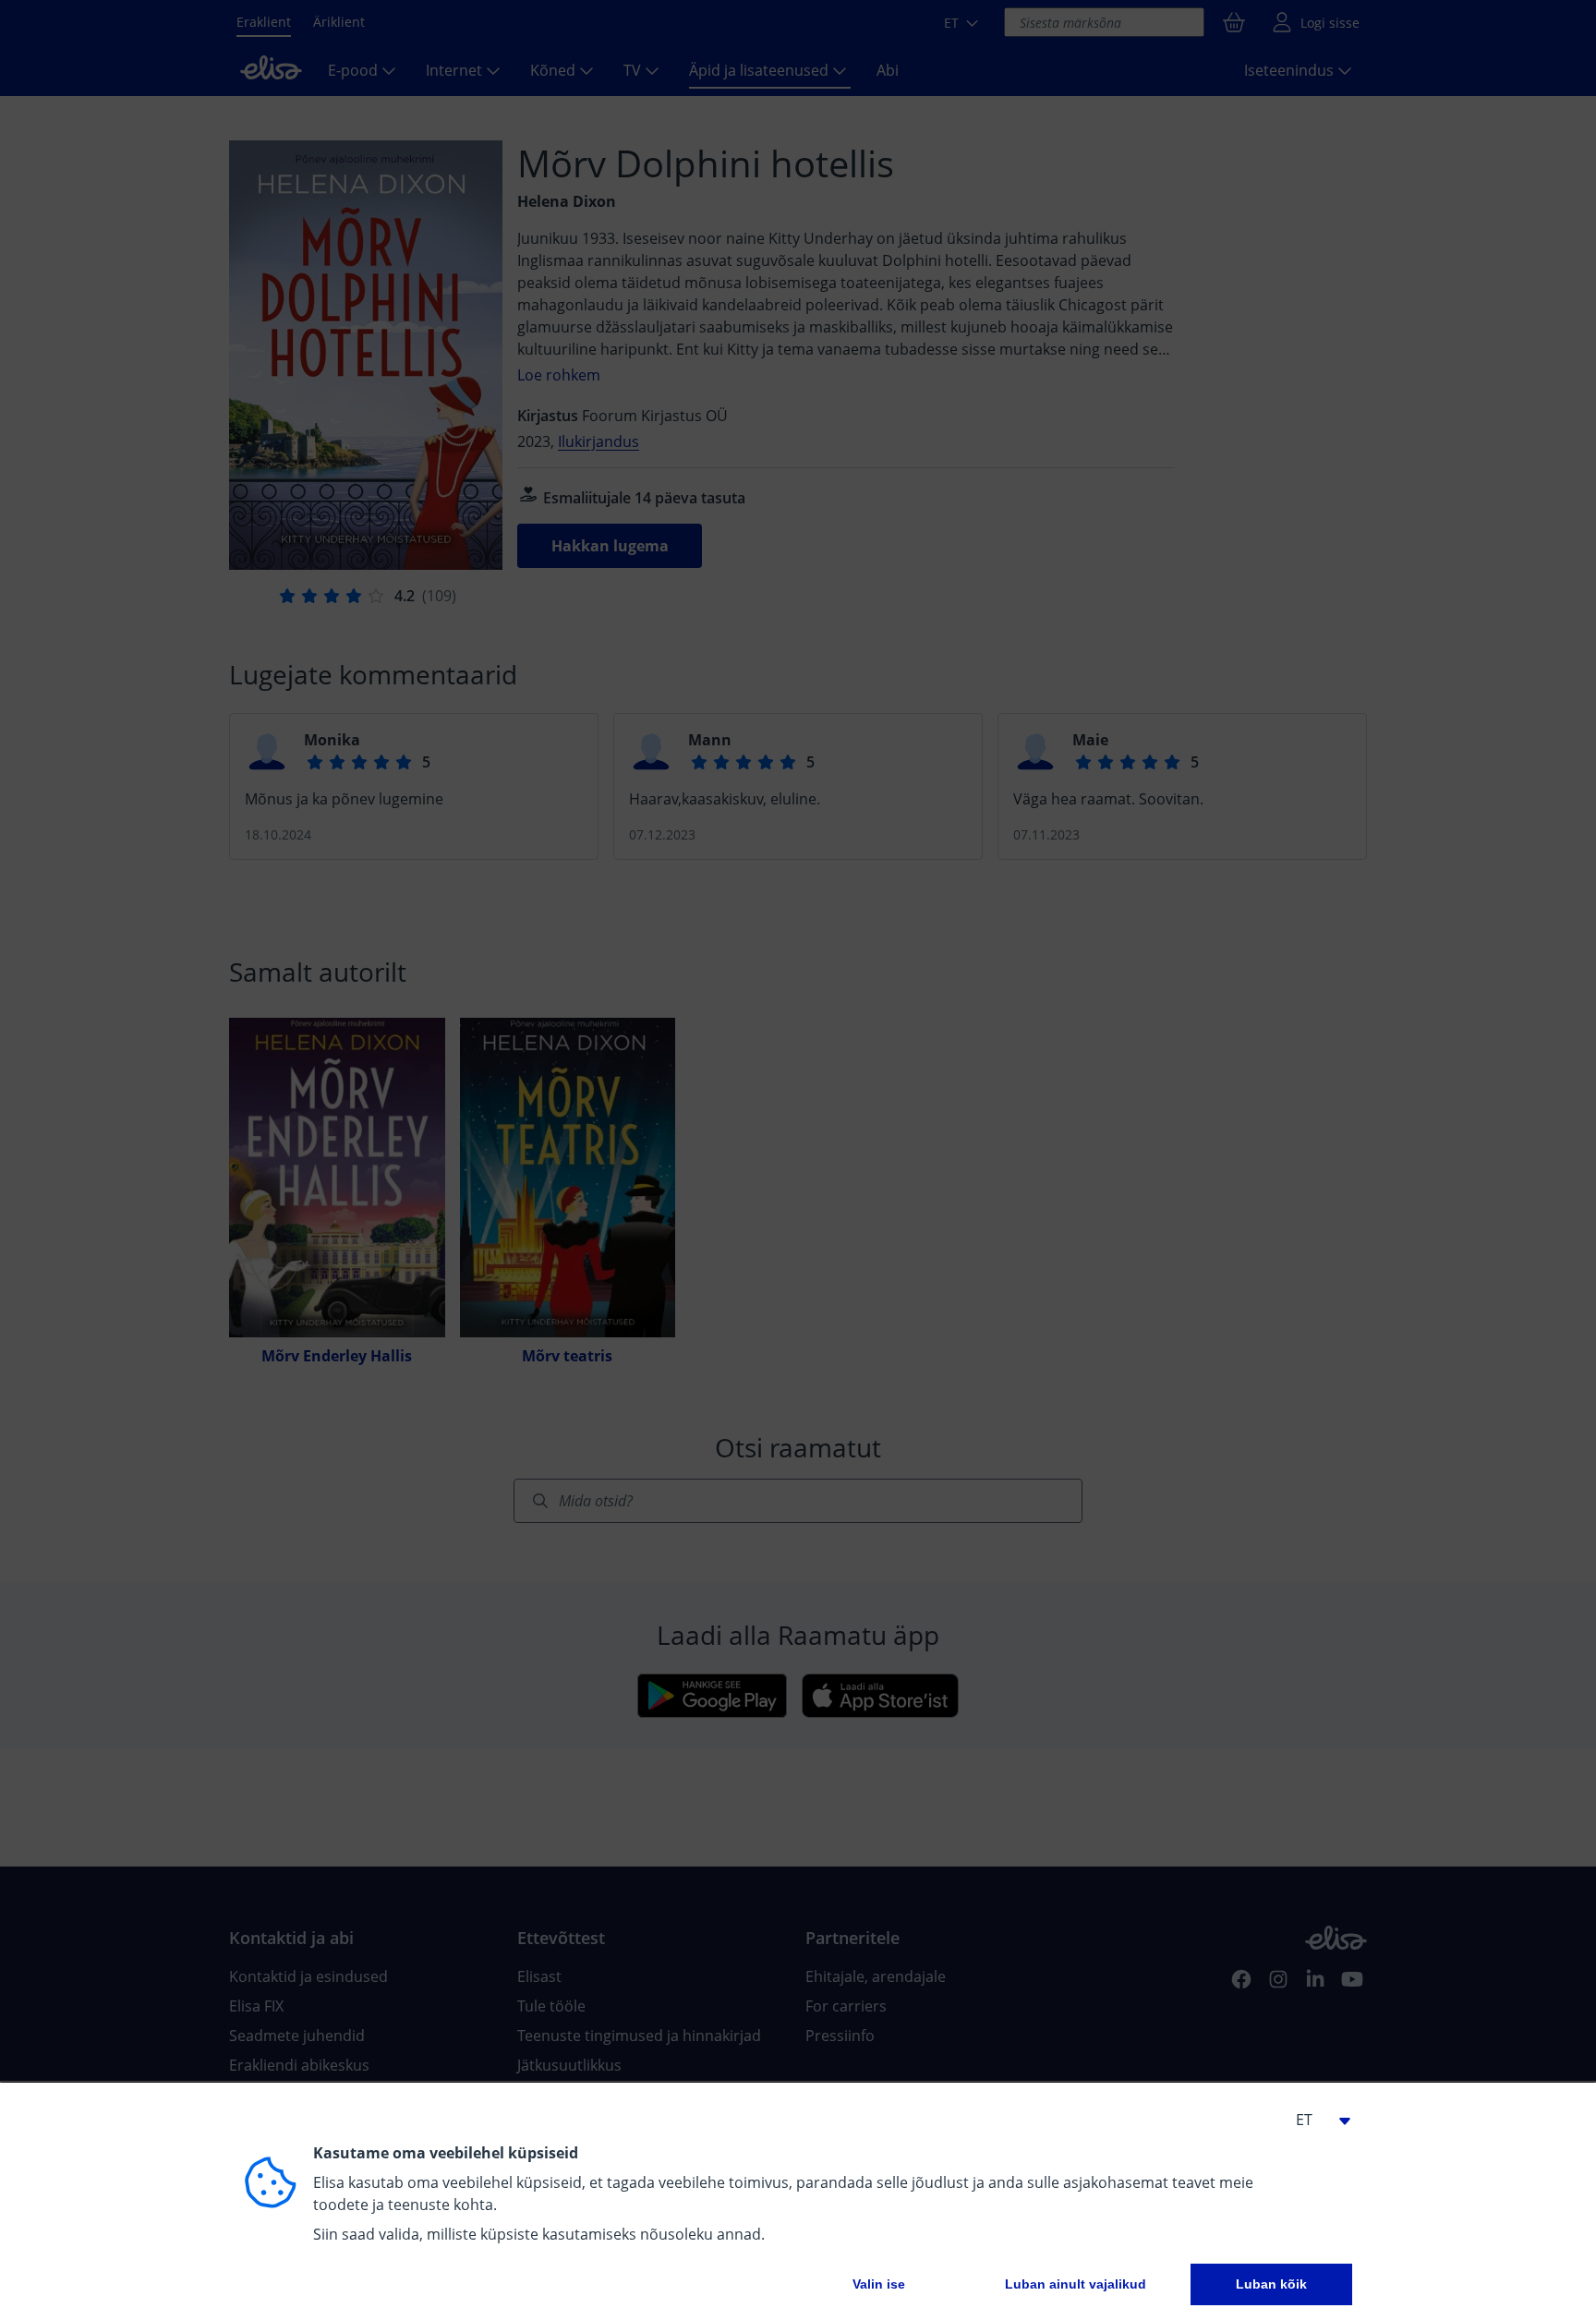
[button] (1315, 2120)
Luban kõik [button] (1271, 2284)
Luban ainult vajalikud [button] (1076, 2284)
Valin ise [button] (879, 2284)
